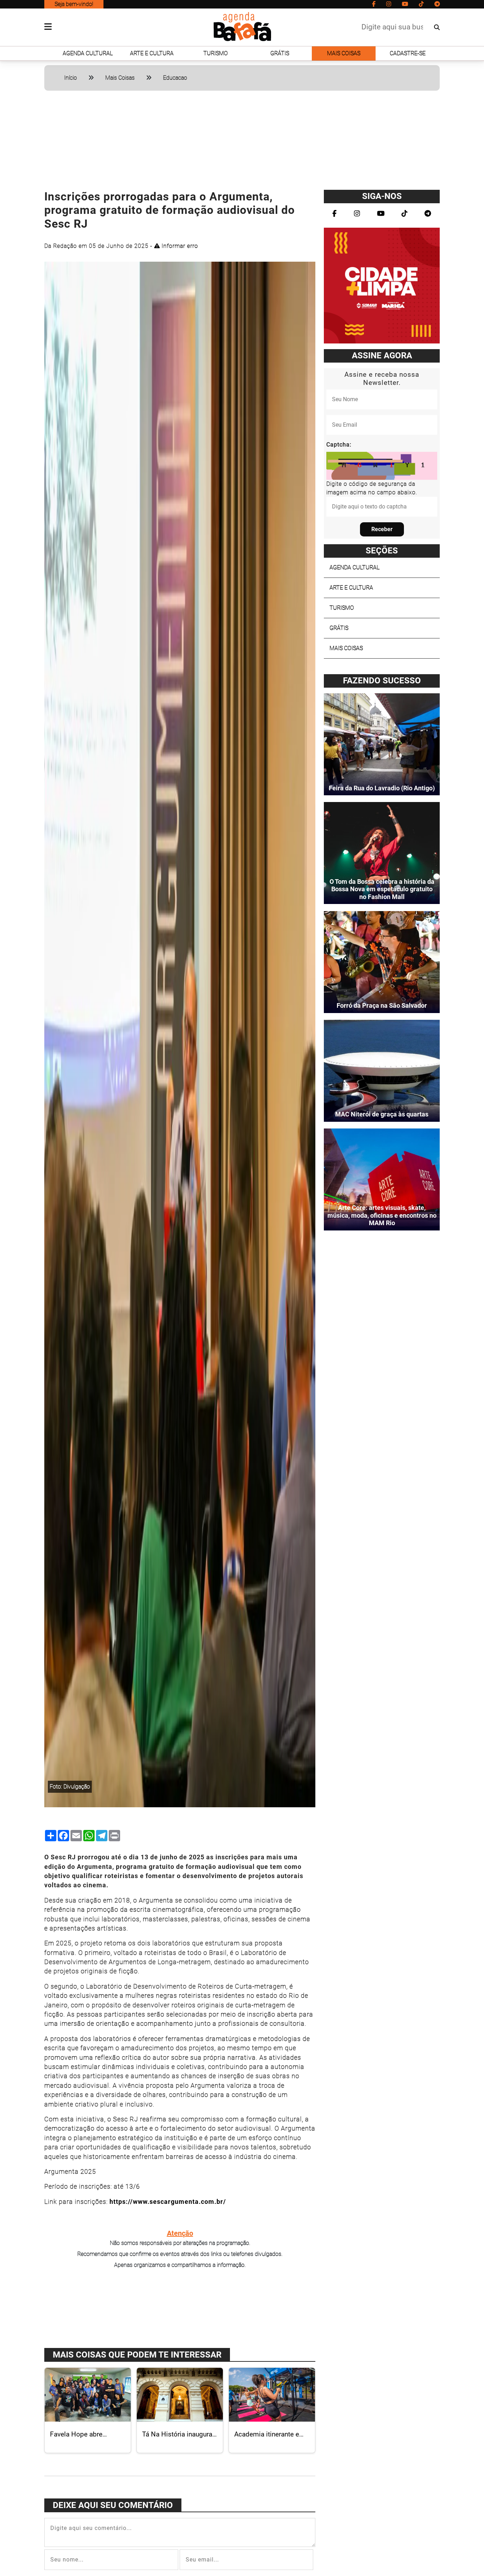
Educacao (175, 78)
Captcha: (339, 445)
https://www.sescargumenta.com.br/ (168, 2202)
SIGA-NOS (382, 196)
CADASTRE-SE (408, 53)
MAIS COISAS (344, 53)
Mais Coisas (120, 78)
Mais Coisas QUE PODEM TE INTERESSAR (137, 2355)
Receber (382, 529)
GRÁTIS (280, 53)
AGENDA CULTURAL (88, 53)
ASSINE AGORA (382, 356)
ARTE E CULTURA (152, 53)
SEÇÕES (382, 551)
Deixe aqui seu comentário (113, 2505)
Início (71, 78)
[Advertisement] (242, 143)
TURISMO (216, 53)
